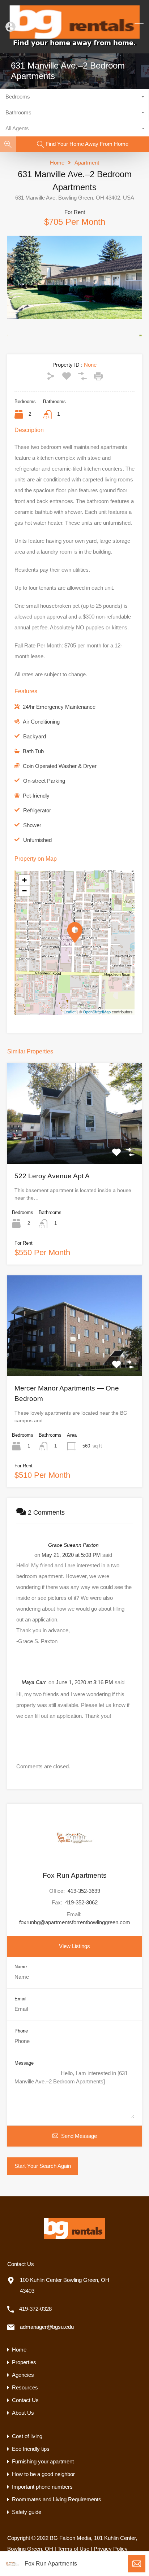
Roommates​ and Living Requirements (57, 2499)
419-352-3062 (81, 1902)
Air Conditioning (41, 722)
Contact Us (25, 2400)
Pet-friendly (36, 796)
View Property (74, 1143)
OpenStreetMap (97, 1012)
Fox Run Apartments (51, 2564)
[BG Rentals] (74, 45)
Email (20, 1999)
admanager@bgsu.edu (47, 2327)
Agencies (23, 2375)
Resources (25, 2387)
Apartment (87, 163)
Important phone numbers (42, 2487)
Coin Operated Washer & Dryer (60, 766)
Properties (24, 2362)
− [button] (24, 891)
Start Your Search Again (43, 2166)
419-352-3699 (84, 1891)
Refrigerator (37, 810)
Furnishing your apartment (43, 2461)
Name (21, 1967)
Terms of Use (73, 2549)
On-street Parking (44, 781)
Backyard (35, 736)
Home (57, 163)
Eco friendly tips (31, 2449)
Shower (32, 825)
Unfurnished (37, 840)
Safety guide (27, 2512)
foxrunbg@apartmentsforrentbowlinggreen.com (75, 1922)
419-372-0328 (35, 2309)
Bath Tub (33, 751)
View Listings (74, 1946)
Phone (21, 2031)
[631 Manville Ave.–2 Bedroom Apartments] (75, 932)
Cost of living (27, 2436)
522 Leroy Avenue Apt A (52, 1176)
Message (24, 2063)
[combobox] (74, 97)
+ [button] (24, 880)
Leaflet (70, 1012)
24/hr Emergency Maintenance (59, 707)
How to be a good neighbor (43, 2474)
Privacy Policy (111, 2549)
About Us (23, 2413)
